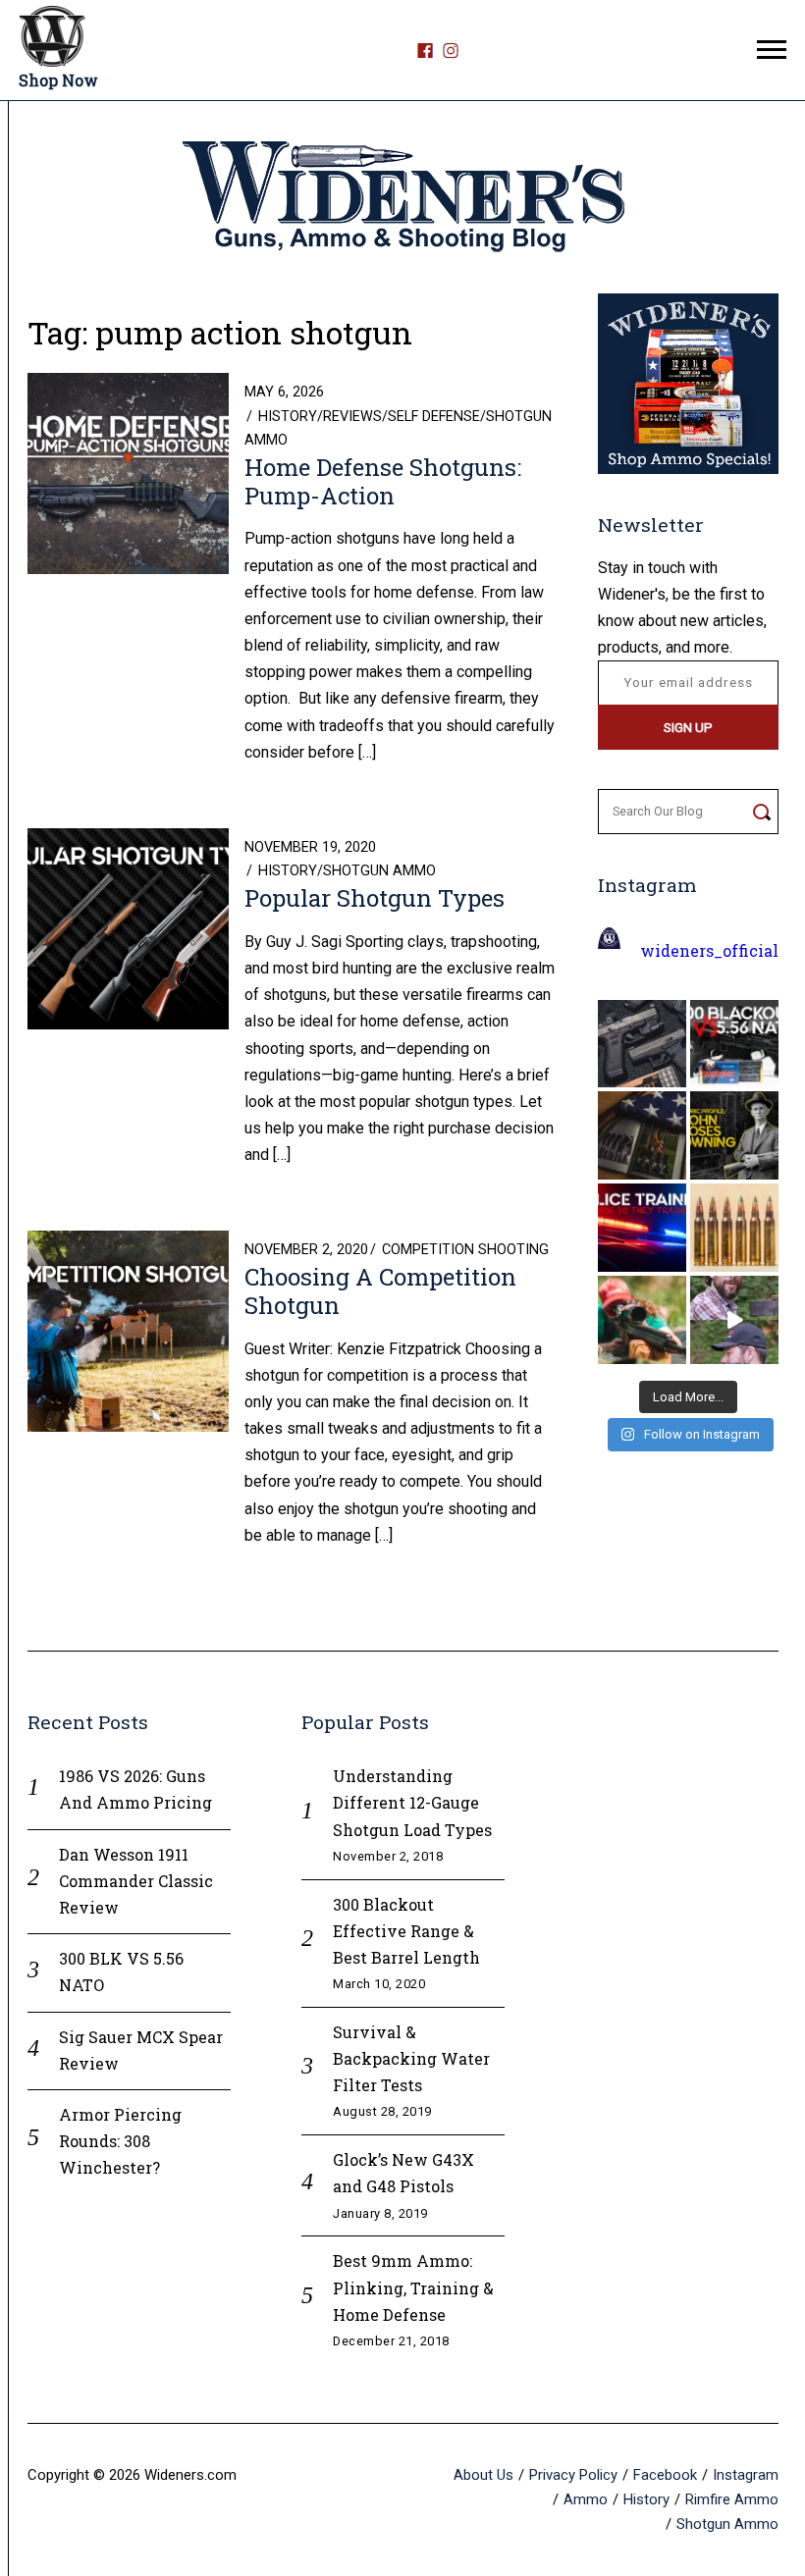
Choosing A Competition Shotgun (380, 1291)
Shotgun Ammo (379, 871)
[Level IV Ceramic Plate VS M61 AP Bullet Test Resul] (734, 1320)
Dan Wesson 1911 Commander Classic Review (136, 1881)
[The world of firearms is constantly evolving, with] (734, 1228)
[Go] (761, 812)
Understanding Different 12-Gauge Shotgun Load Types (412, 1802)
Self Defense (434, 417)
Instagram (746, 2475)
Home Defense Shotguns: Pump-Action (383, 481)
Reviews (352, 417)
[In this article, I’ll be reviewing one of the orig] (642, 1320)
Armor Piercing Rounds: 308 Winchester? (120, 2141)
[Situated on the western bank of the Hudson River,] (642, 1135)
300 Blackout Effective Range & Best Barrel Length (406, 1931)
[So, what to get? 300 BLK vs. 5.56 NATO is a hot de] (734, 1044)
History (288, 417)
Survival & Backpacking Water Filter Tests (411, 2058)
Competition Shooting (465, 1250)
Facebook (665, 2475)
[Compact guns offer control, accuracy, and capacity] (642, 1044)
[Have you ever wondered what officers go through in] (642, 1228)
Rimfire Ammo (732, 2499)
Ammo (586, 2499)
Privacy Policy (573, 2475)
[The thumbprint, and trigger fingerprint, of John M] (734, 1135)
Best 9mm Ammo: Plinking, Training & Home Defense (413, 2287)
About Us (483, 2475)
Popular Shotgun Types (375, 898)
